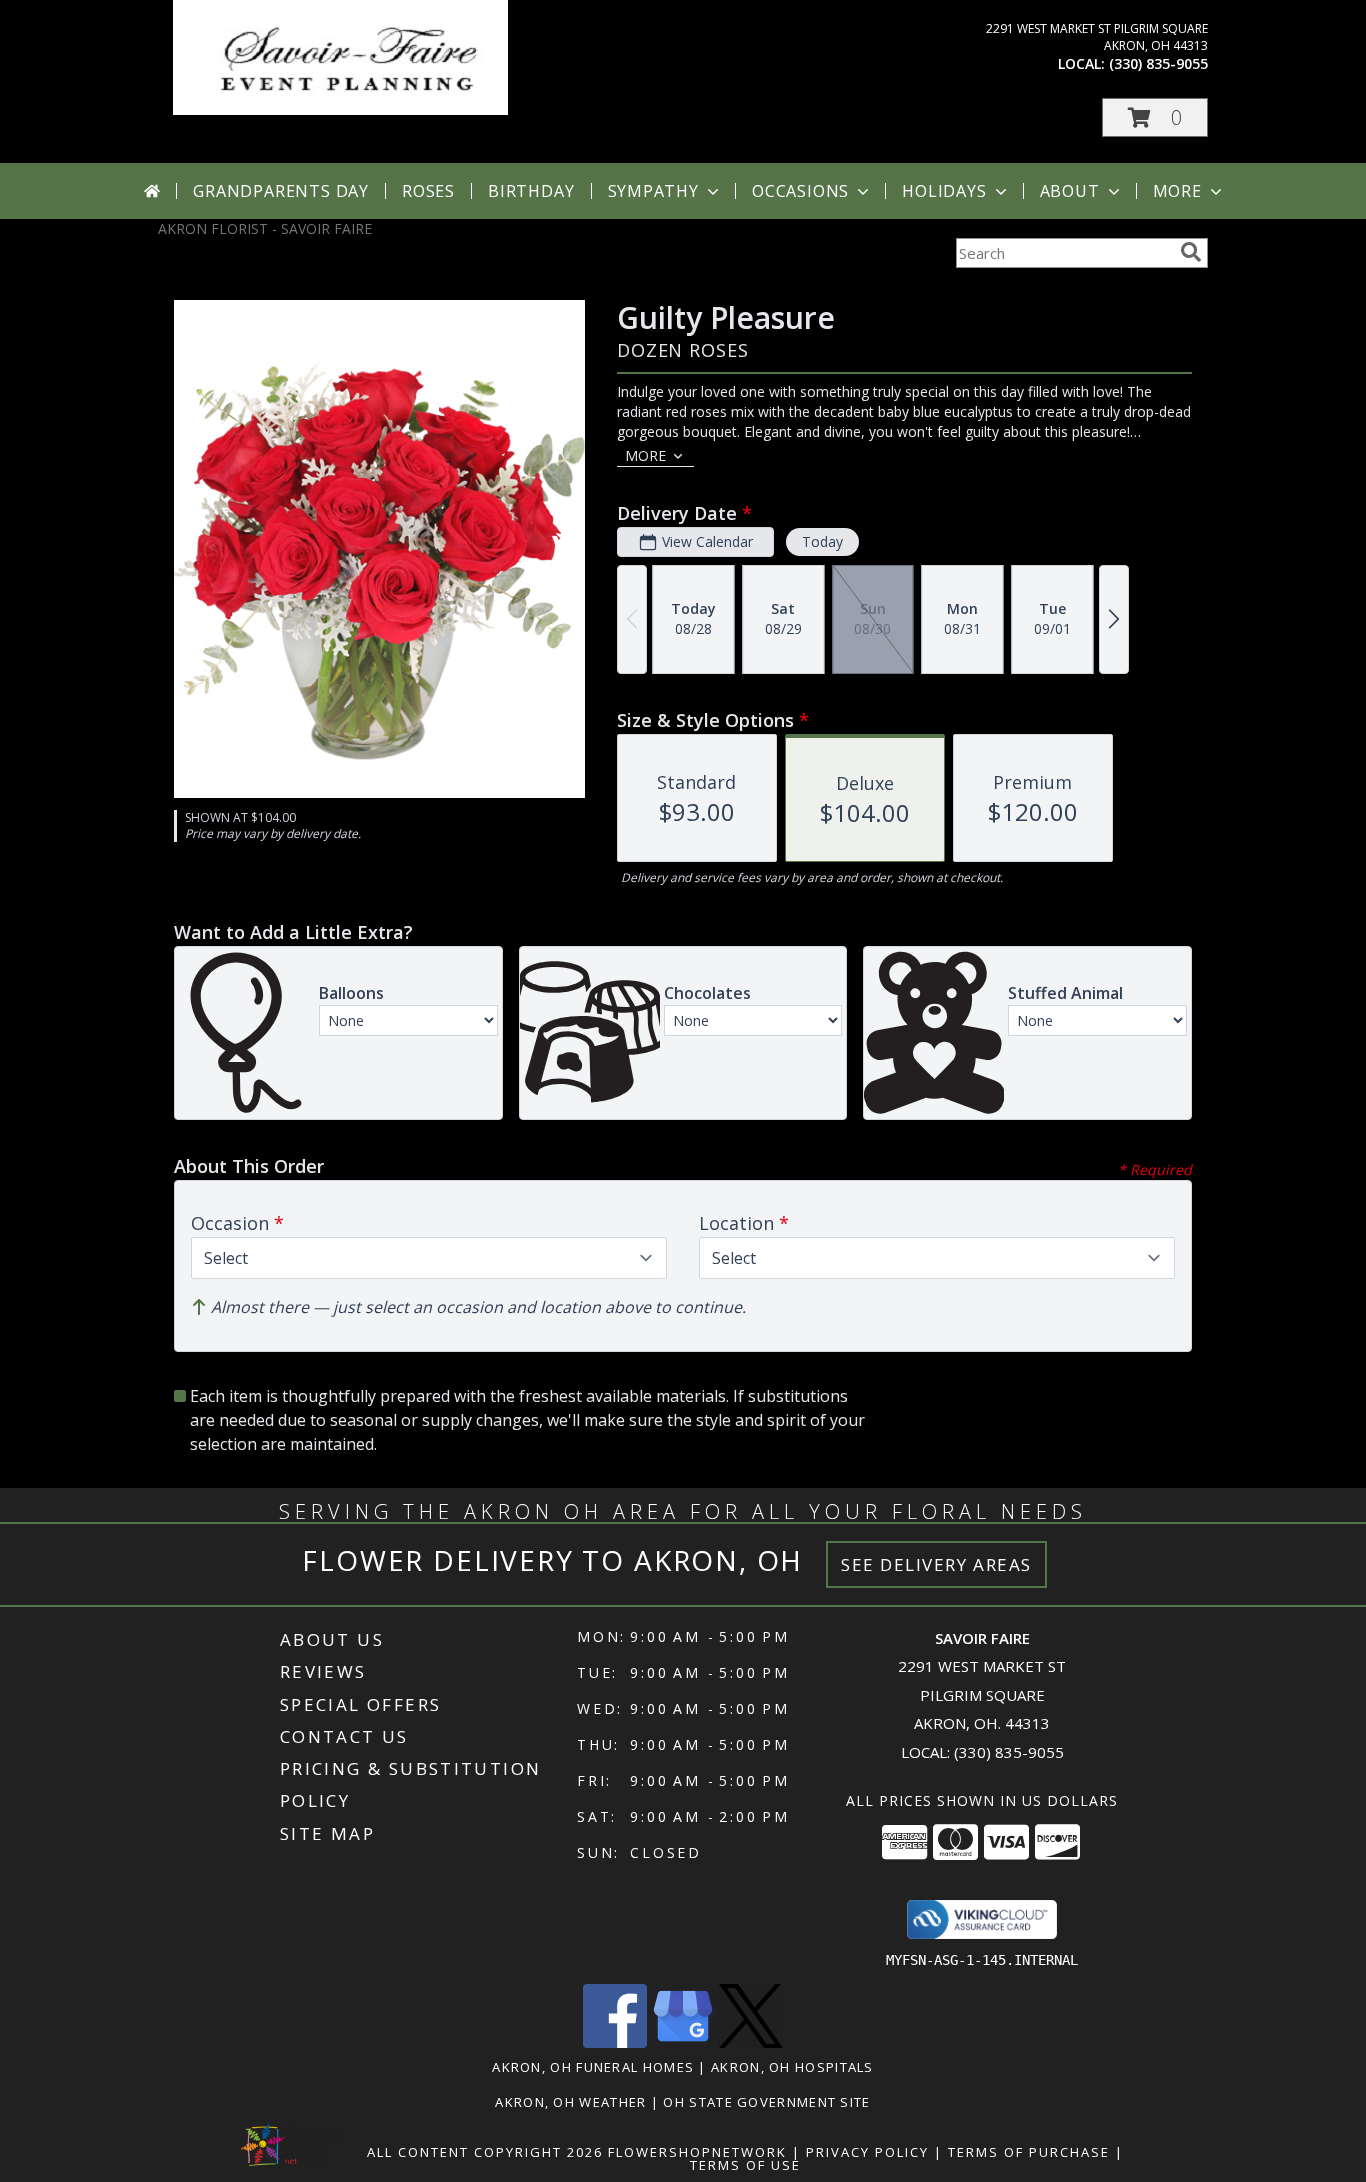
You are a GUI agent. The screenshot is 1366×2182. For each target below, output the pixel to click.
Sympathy (653, 191)
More (1177, 191)
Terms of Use (745, 2165)
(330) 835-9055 (1158, 63)
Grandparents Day (281, 191)
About (1070, 191)
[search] (1191, 252)
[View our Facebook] (615, 2042)
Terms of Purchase (1029, 2152)
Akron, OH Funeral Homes (593, 2067)
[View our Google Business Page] (683, 2042)
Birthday (531, 191)
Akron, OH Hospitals (792, 2067)
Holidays (944, 191)
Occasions (800, 191)
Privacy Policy (867, 2152)
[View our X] (751, 2042)
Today (822, 541)
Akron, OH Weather (570, 2102)
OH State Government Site (766, 2102)
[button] (1155, 117)
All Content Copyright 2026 (485, 2152)
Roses (428, 191)
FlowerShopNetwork (697, 2152)
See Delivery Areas (936, 1564)
